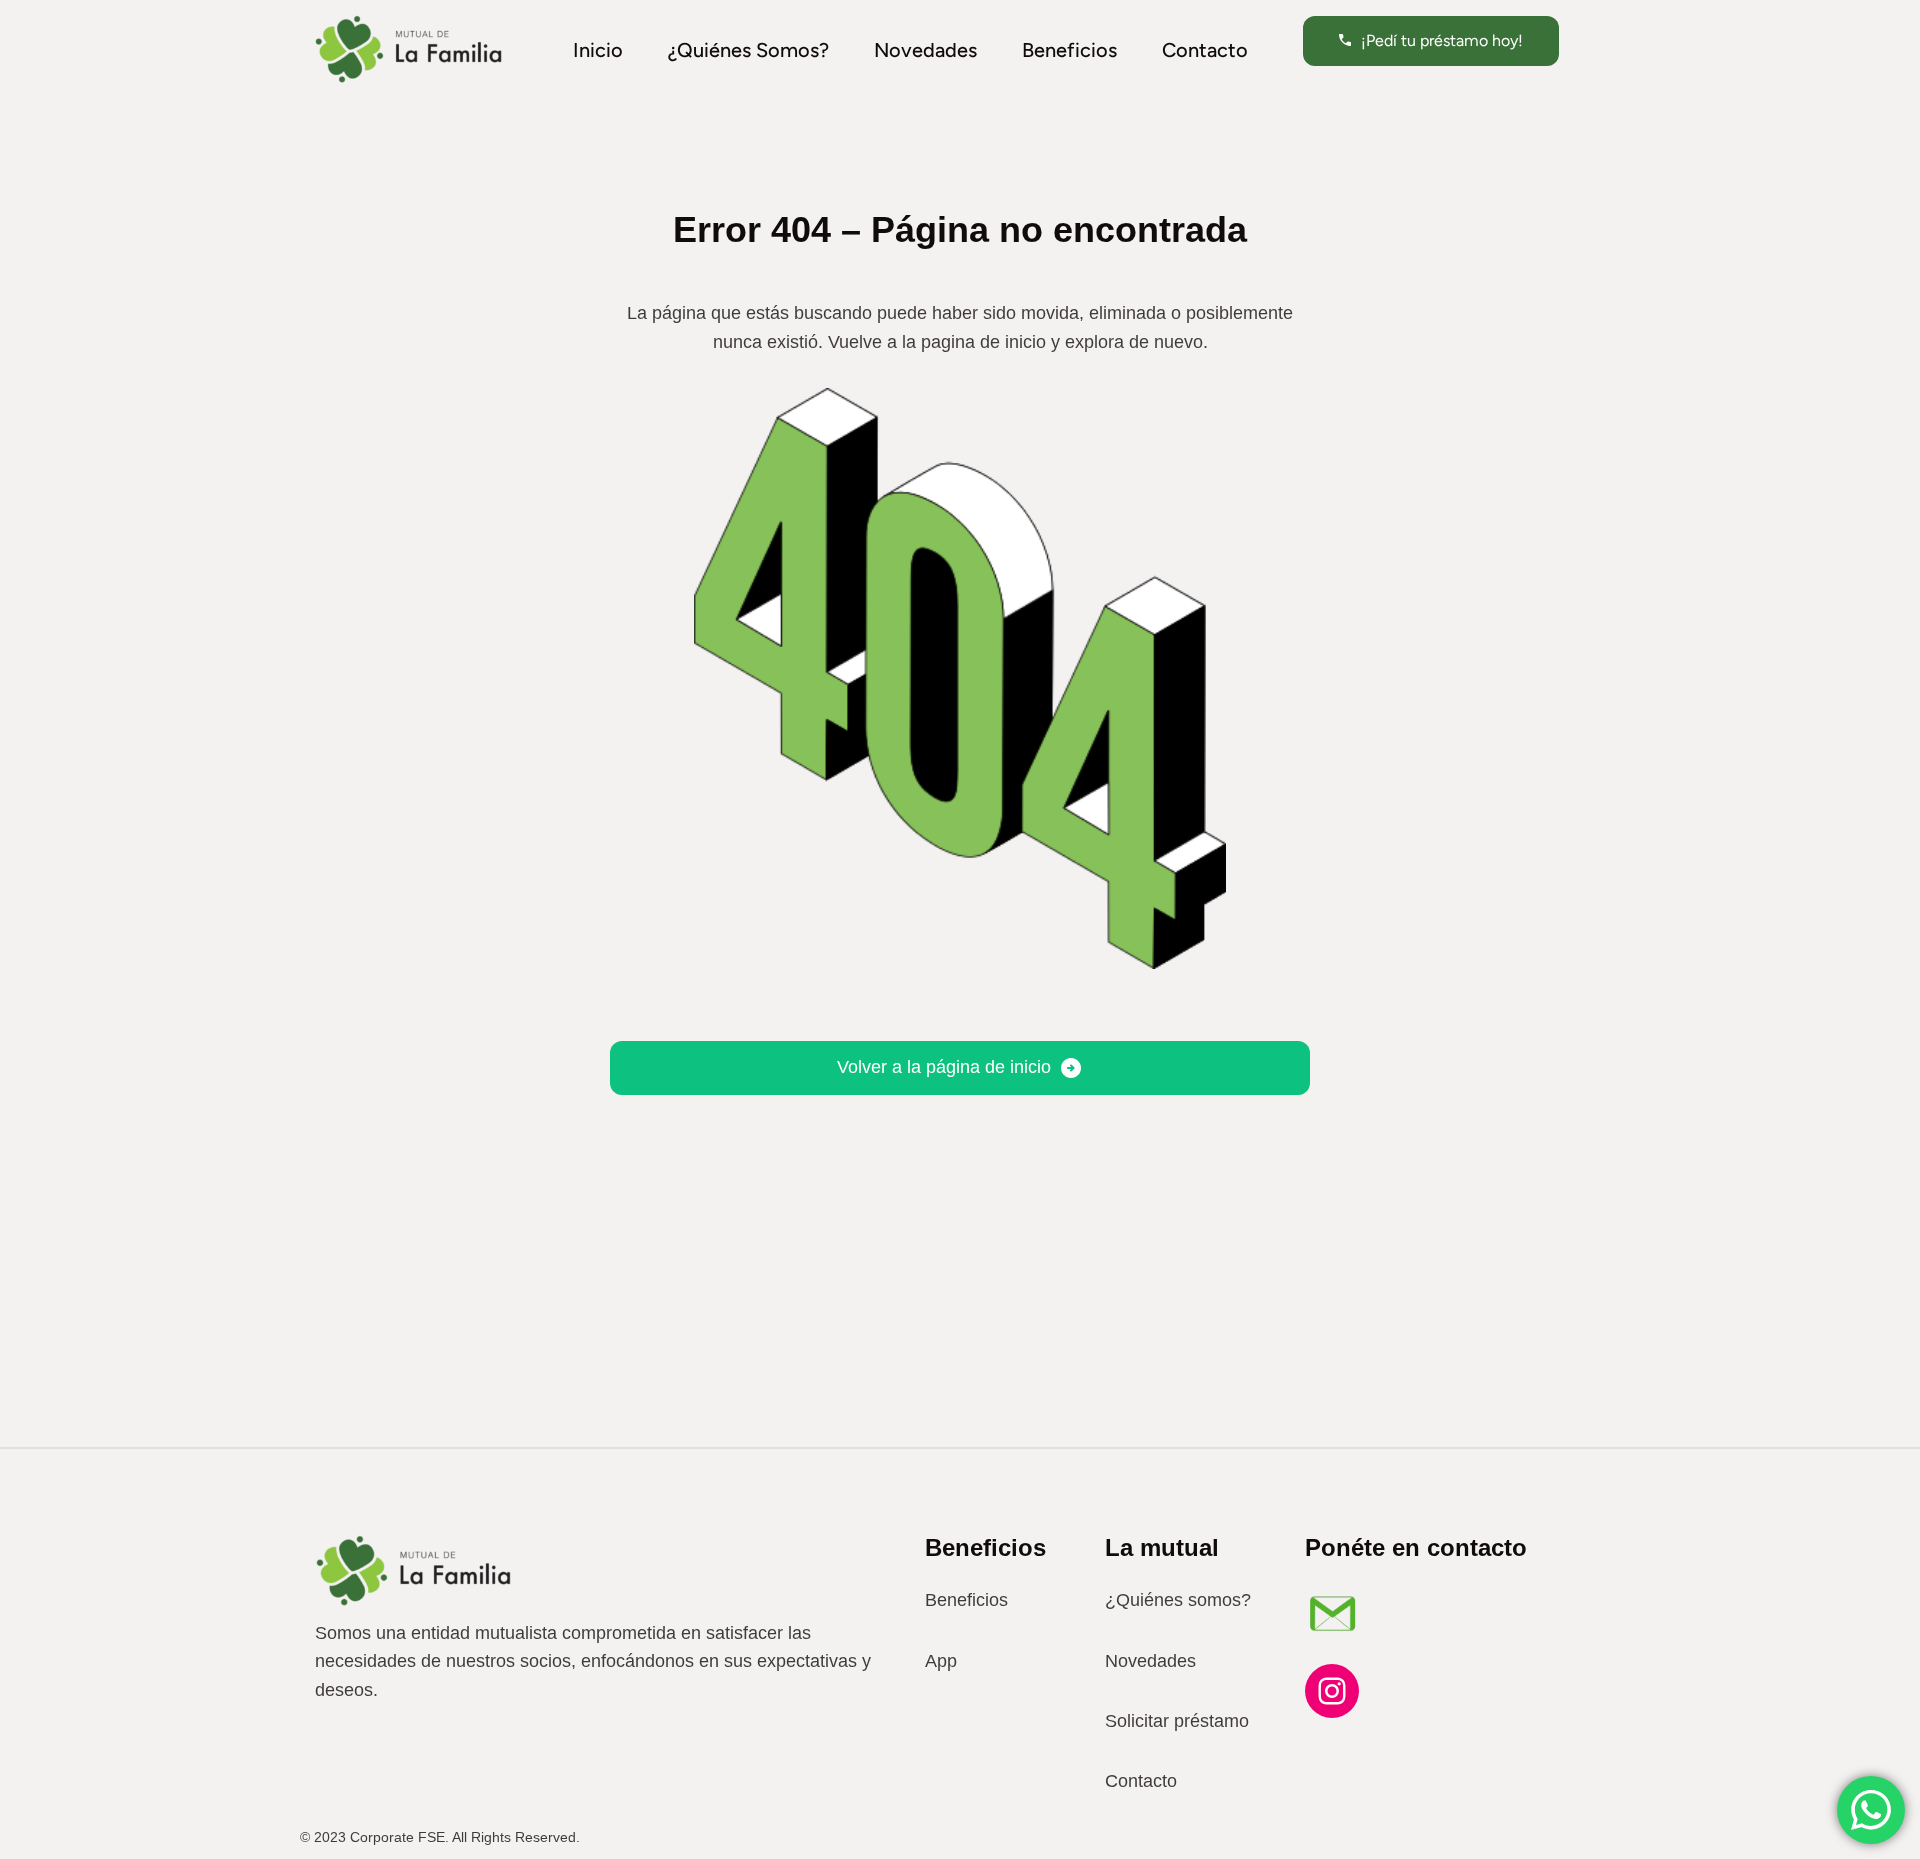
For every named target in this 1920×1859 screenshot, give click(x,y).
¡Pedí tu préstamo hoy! (1442, 40)
